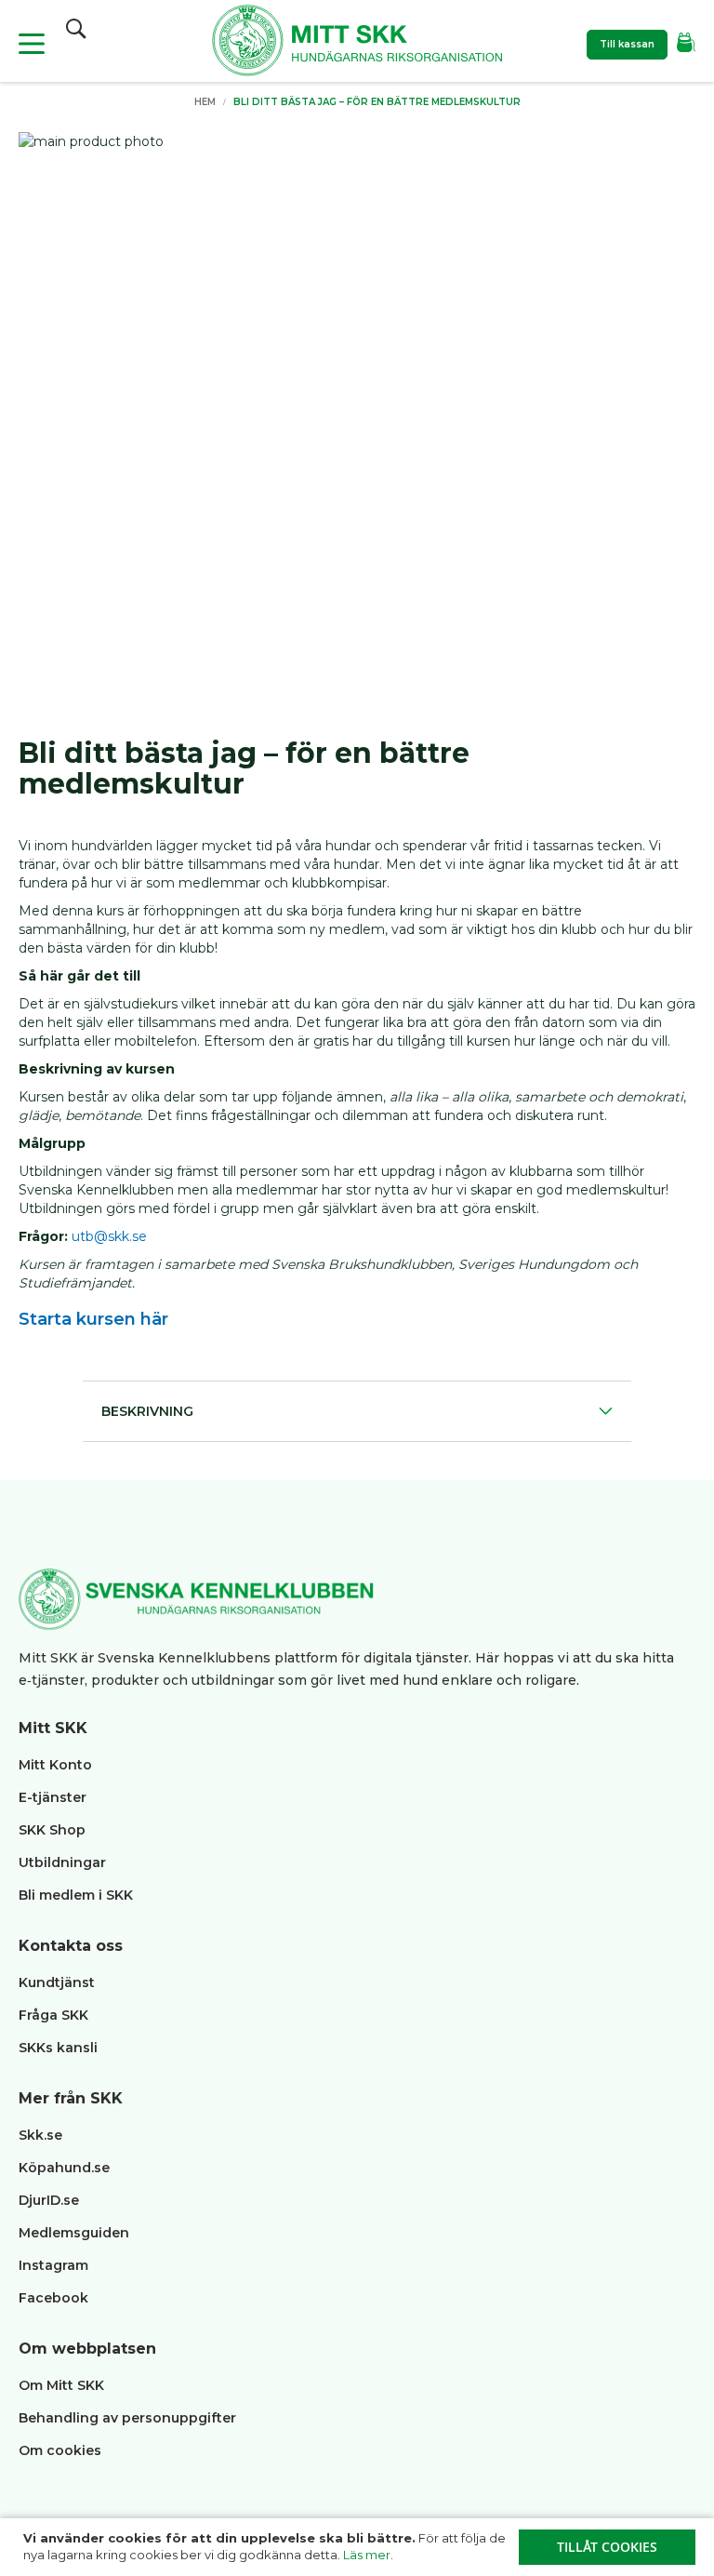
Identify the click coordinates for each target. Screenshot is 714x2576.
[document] (359, 2547)
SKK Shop (52, 1830)
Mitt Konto (55, 1765)
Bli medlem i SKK (76, 1895)
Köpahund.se (64, 2168)
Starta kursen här (93, 1319)
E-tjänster (53, 1797)
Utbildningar (62, 1862)
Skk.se (40, 2135)
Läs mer (367, 2555)
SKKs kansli (58, 2048)
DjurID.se (49, 2200)
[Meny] (32, 44)
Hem (205, 102)
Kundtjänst (57, 1982)
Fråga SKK (53, 2015)
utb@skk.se (109, 1236)
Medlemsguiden (76, 2233)
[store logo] (357, 43)
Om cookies (60, 2450)
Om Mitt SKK (61, 2385)
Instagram (53, 2265)
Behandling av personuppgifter (127, 2418)
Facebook (53, 2298)
